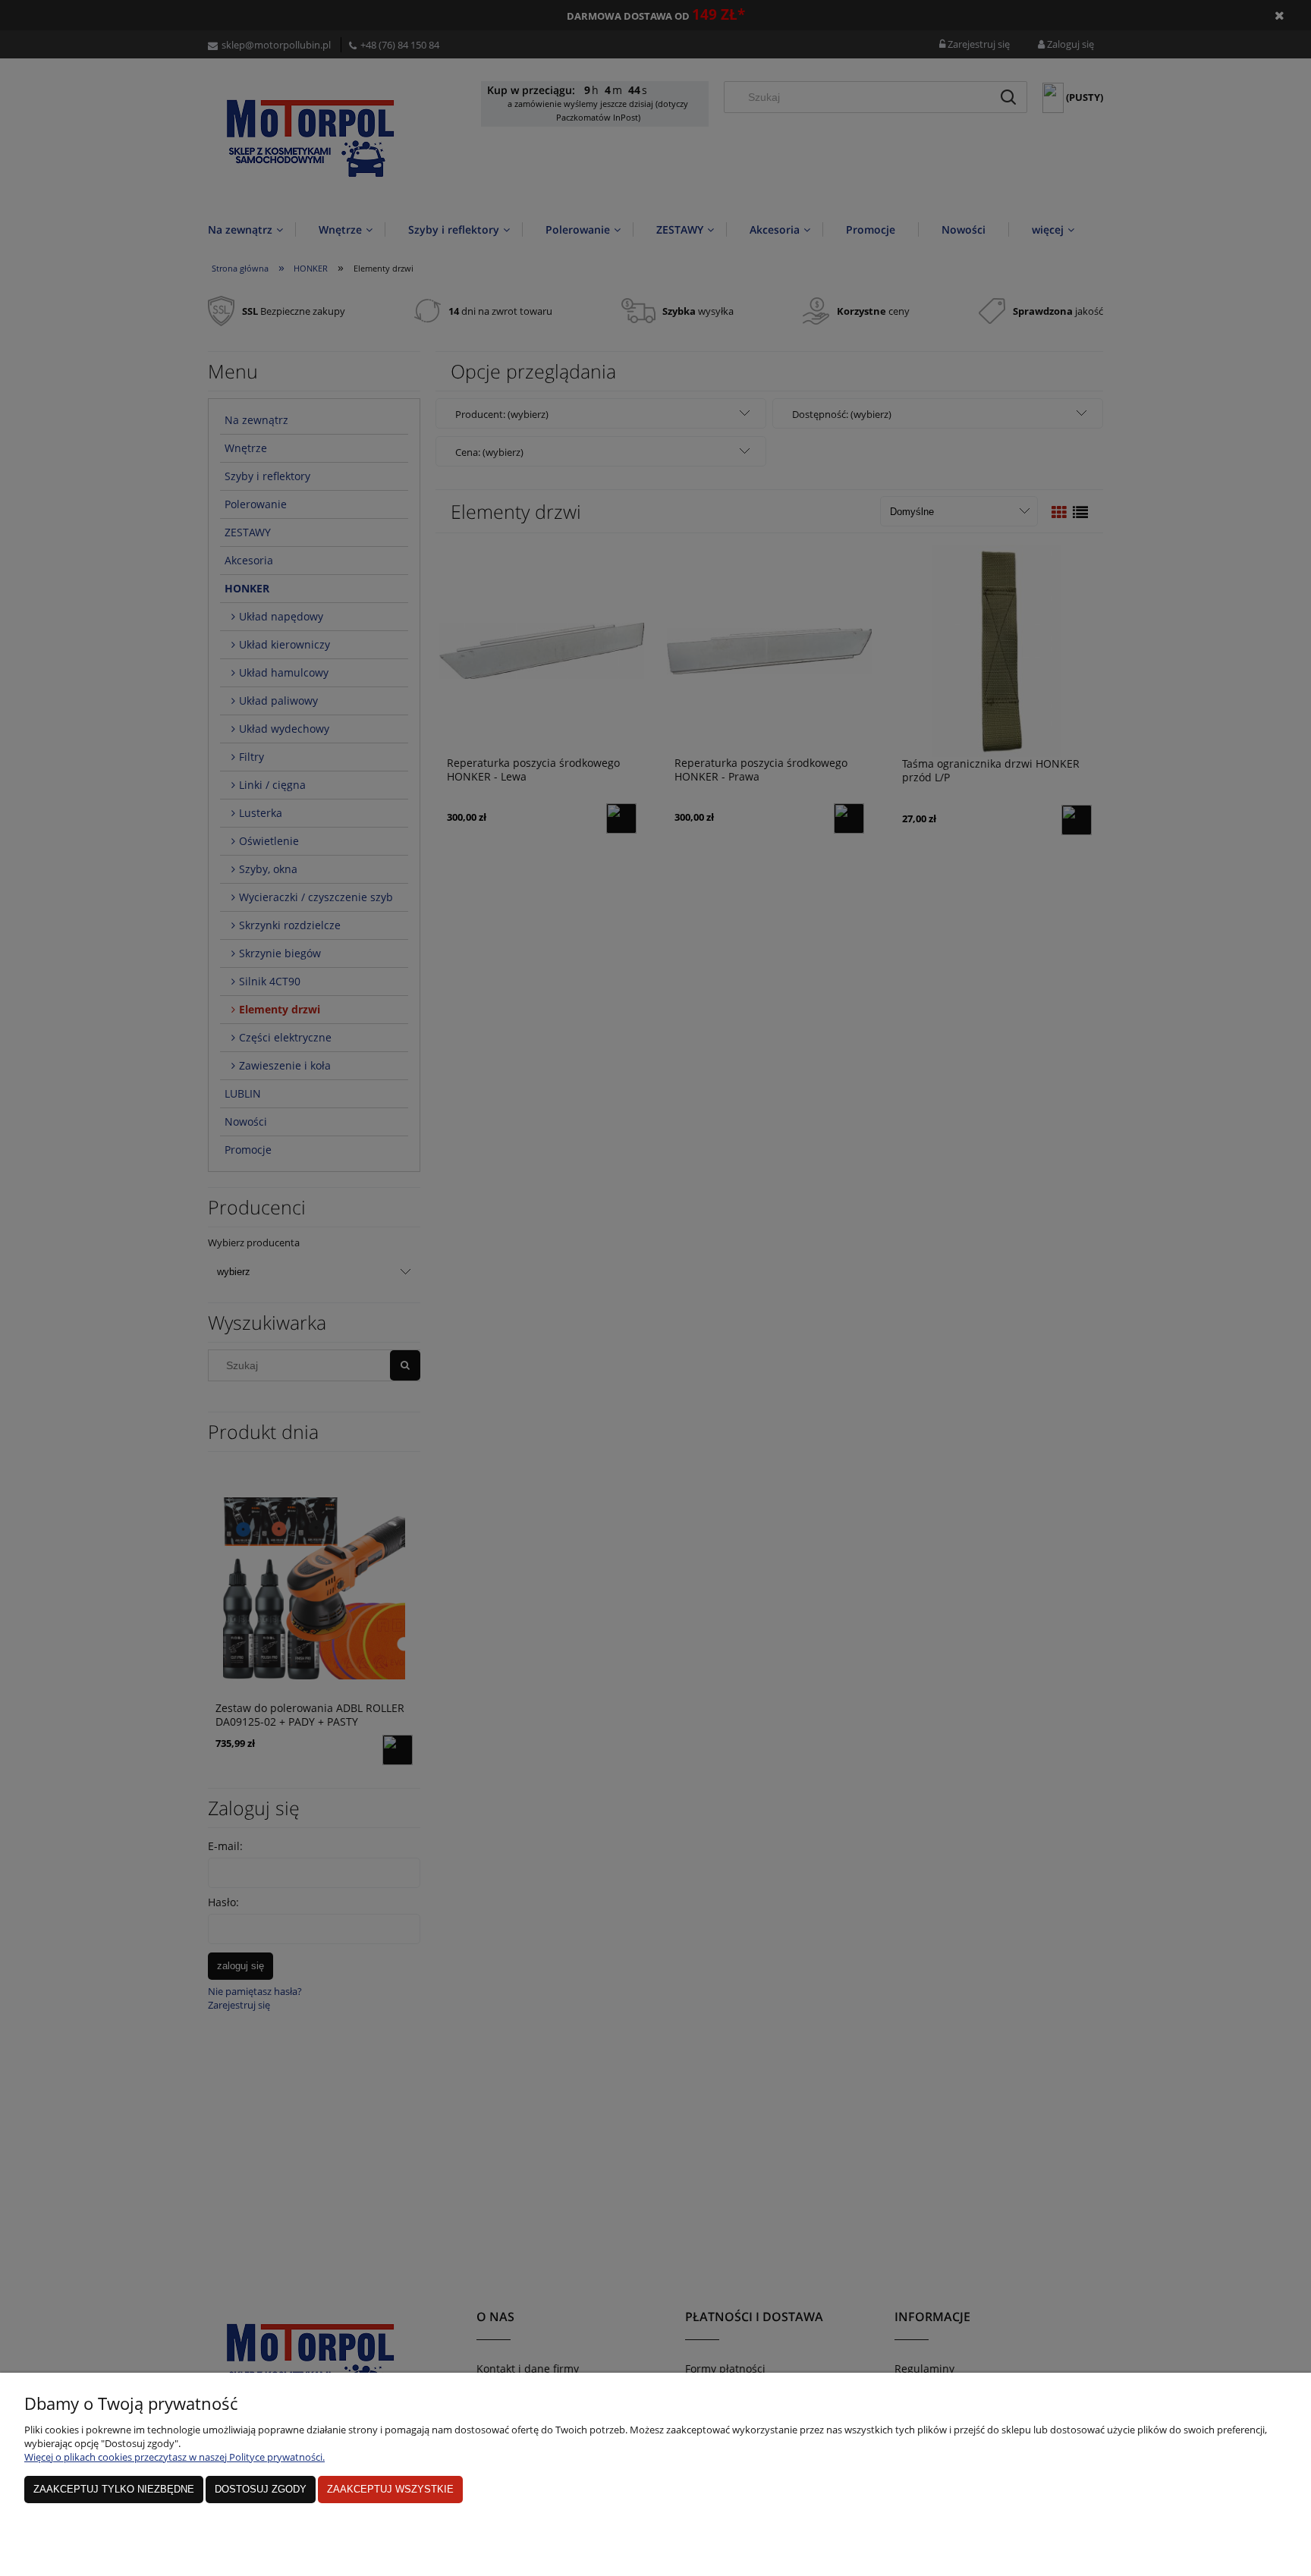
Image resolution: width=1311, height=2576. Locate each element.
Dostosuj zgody (261, 2489)
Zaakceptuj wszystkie (390, 2489)
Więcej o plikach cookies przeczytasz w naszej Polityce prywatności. (174, 2457)
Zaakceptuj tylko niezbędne (114, 2489)
